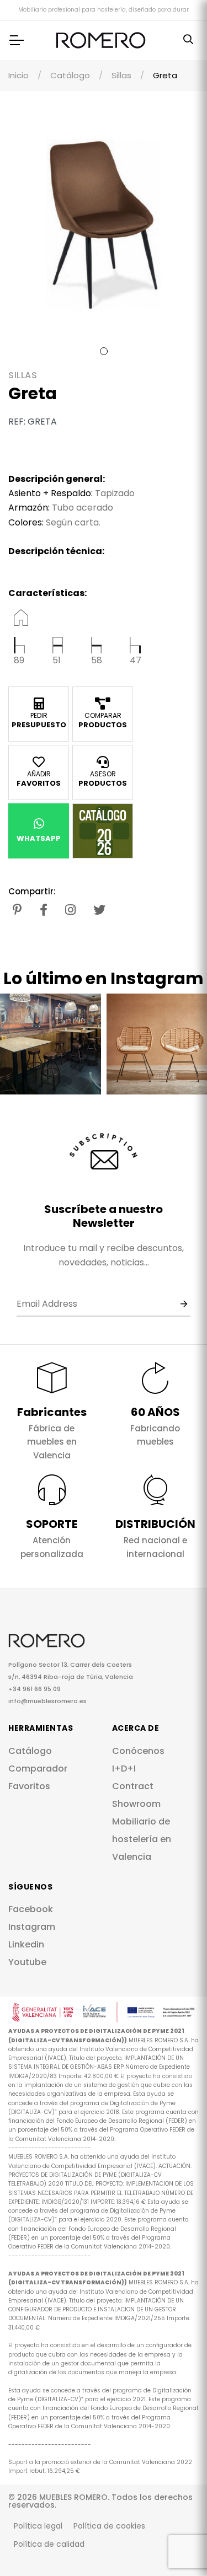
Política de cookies (109, 2526)
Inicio (18, 75)
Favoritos (29, 1786)
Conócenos (138, 1751)
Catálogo (70, 75)
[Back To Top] (176, 2545)
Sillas (121, 75)
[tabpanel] (104, 225)
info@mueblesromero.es (47, 1701)
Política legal (38, 2526)
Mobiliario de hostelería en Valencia (142, 1839)
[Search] (188, 40)
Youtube (27, 1962)
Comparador (38, 1769)
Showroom (136, 1804)
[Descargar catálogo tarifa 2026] (103, 831)
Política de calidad (49, 2544)
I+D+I (124, 1769)
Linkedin (26, 1944)
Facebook (31, 1909)
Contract (133, 1786)
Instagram (32, 1927)
